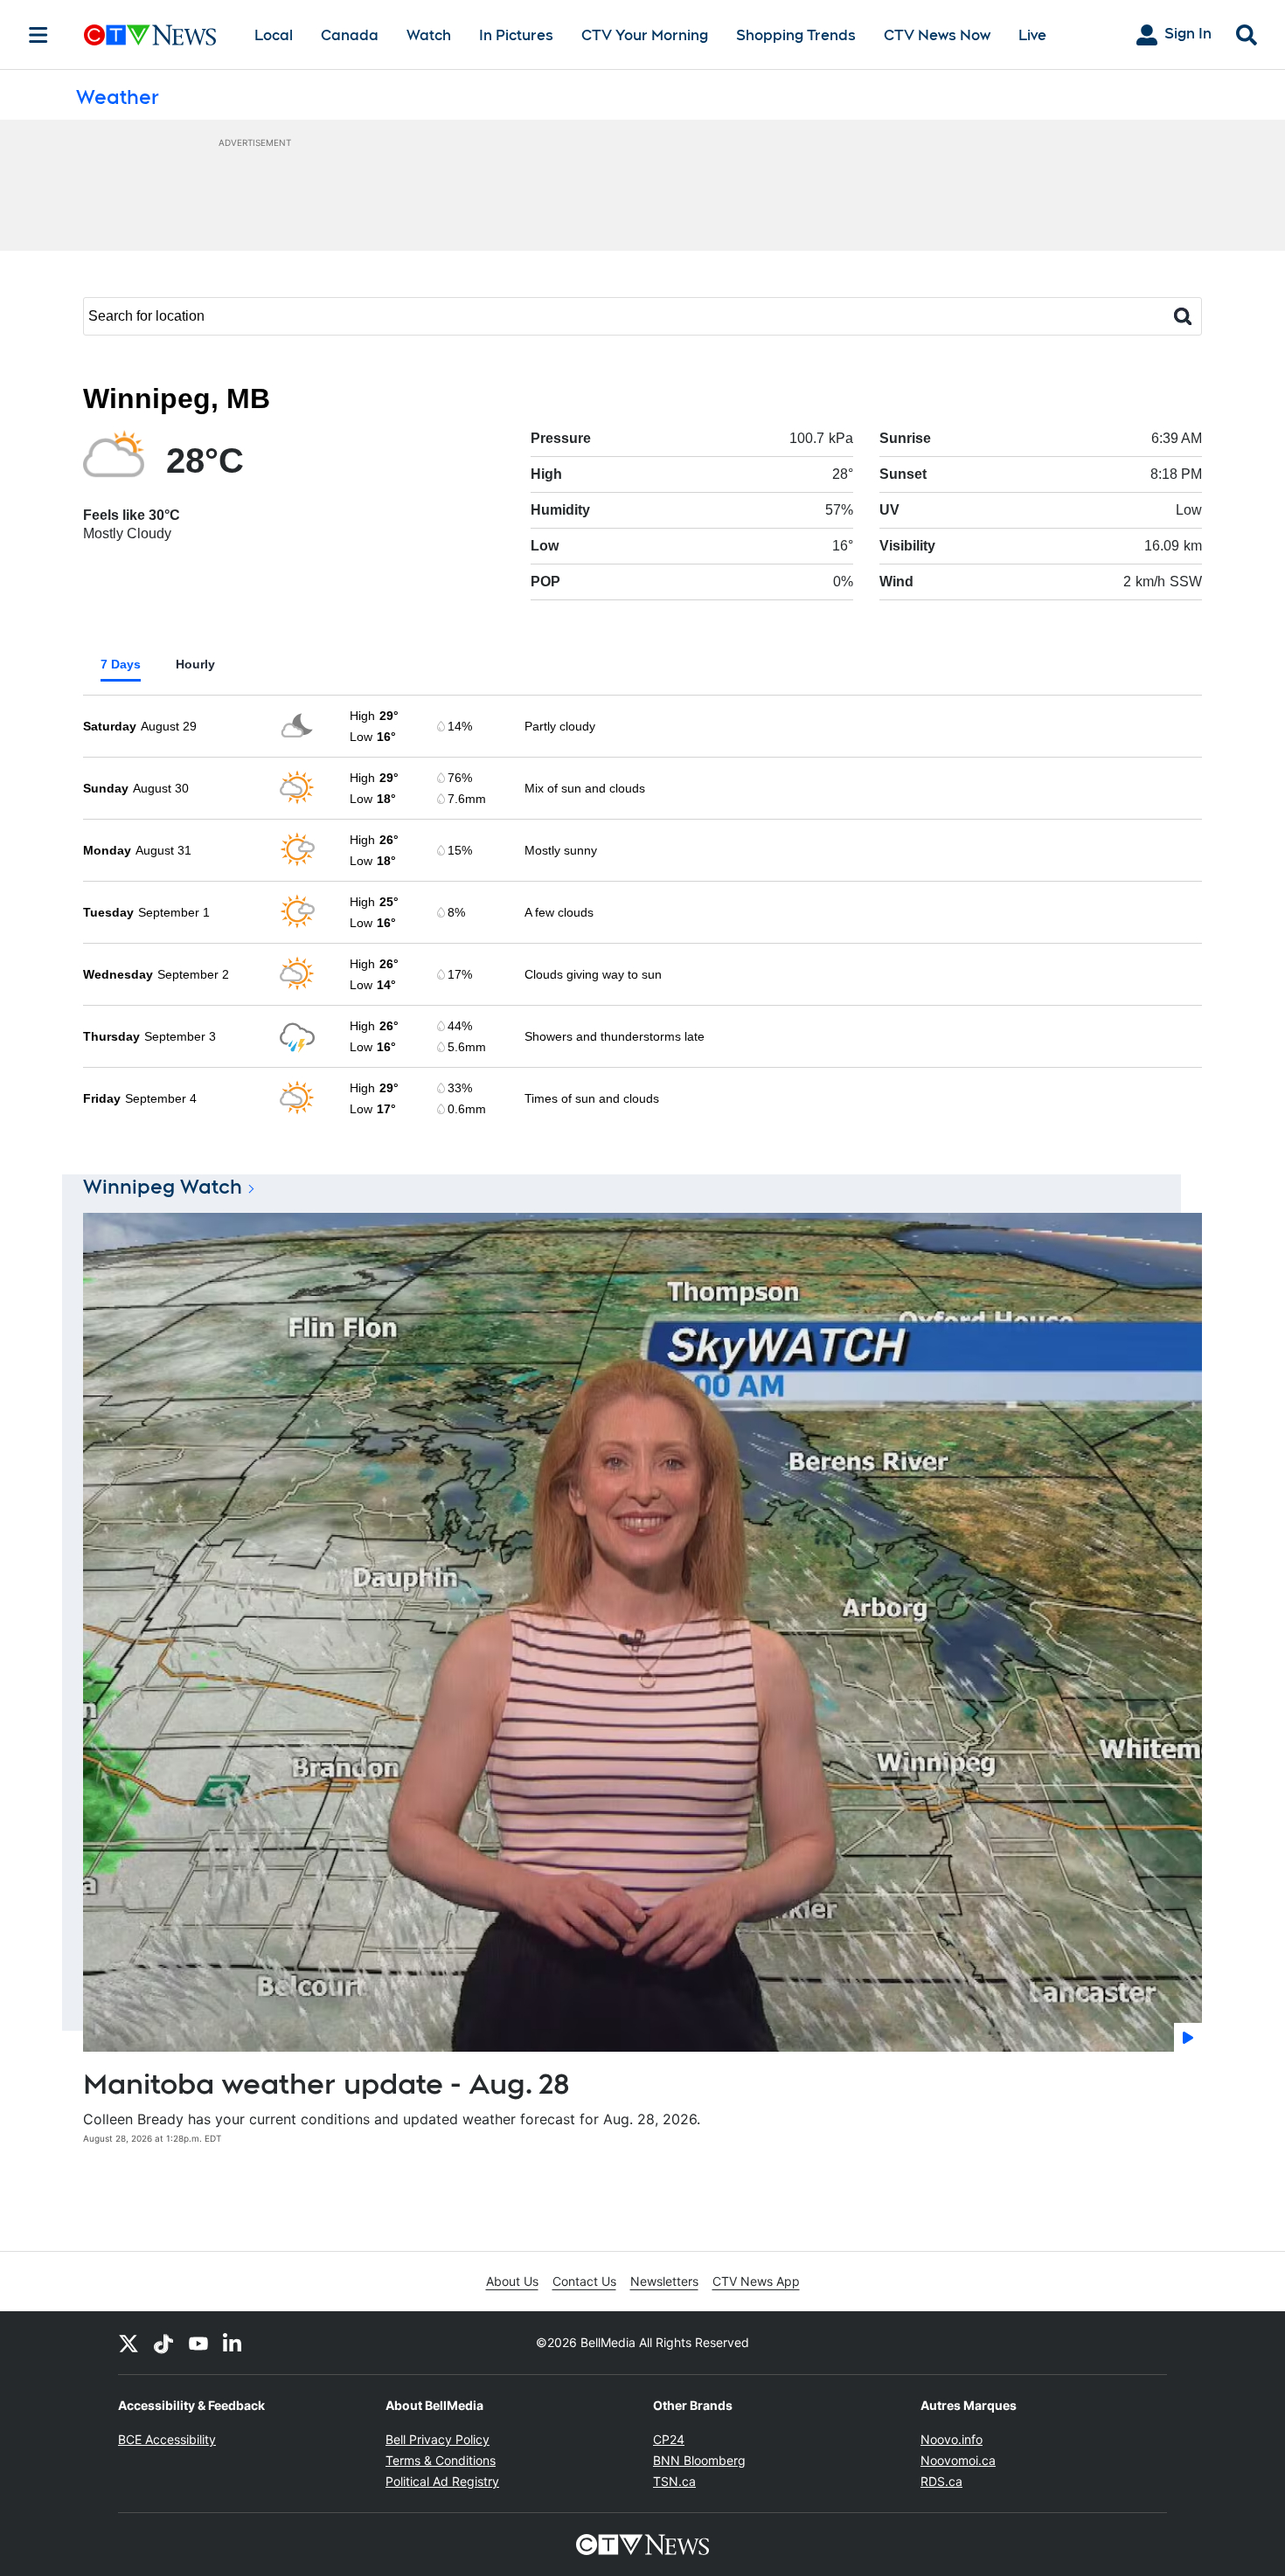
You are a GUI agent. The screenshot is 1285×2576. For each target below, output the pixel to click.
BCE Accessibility (167, 2439)
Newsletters (664, 2281)
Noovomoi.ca (958, 2460)
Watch (429, 35)
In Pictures (516, 35)
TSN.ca (674, 2481)
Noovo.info (952, 2439)
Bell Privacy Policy (438, 2439)
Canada (350, 35)
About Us (512, 2281)
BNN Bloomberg (699, 2460)
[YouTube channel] (198, 2343)
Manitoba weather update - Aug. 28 (326, 2084)
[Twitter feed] (128, 2343)
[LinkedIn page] (233, 2343)
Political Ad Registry (442, 2481)
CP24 (669, 2439)
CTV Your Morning (645, 35)
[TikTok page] (163, 2343)
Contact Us (584, 2281)
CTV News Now (937, 35)
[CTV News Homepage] (150, 35)
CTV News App (756, 2281)
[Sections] (38, 35)
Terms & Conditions (441, 2460)
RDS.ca (941, 2481)
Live (1032, 35)
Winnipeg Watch (163, 1187)
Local (274, 35)
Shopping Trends (796, 35)
